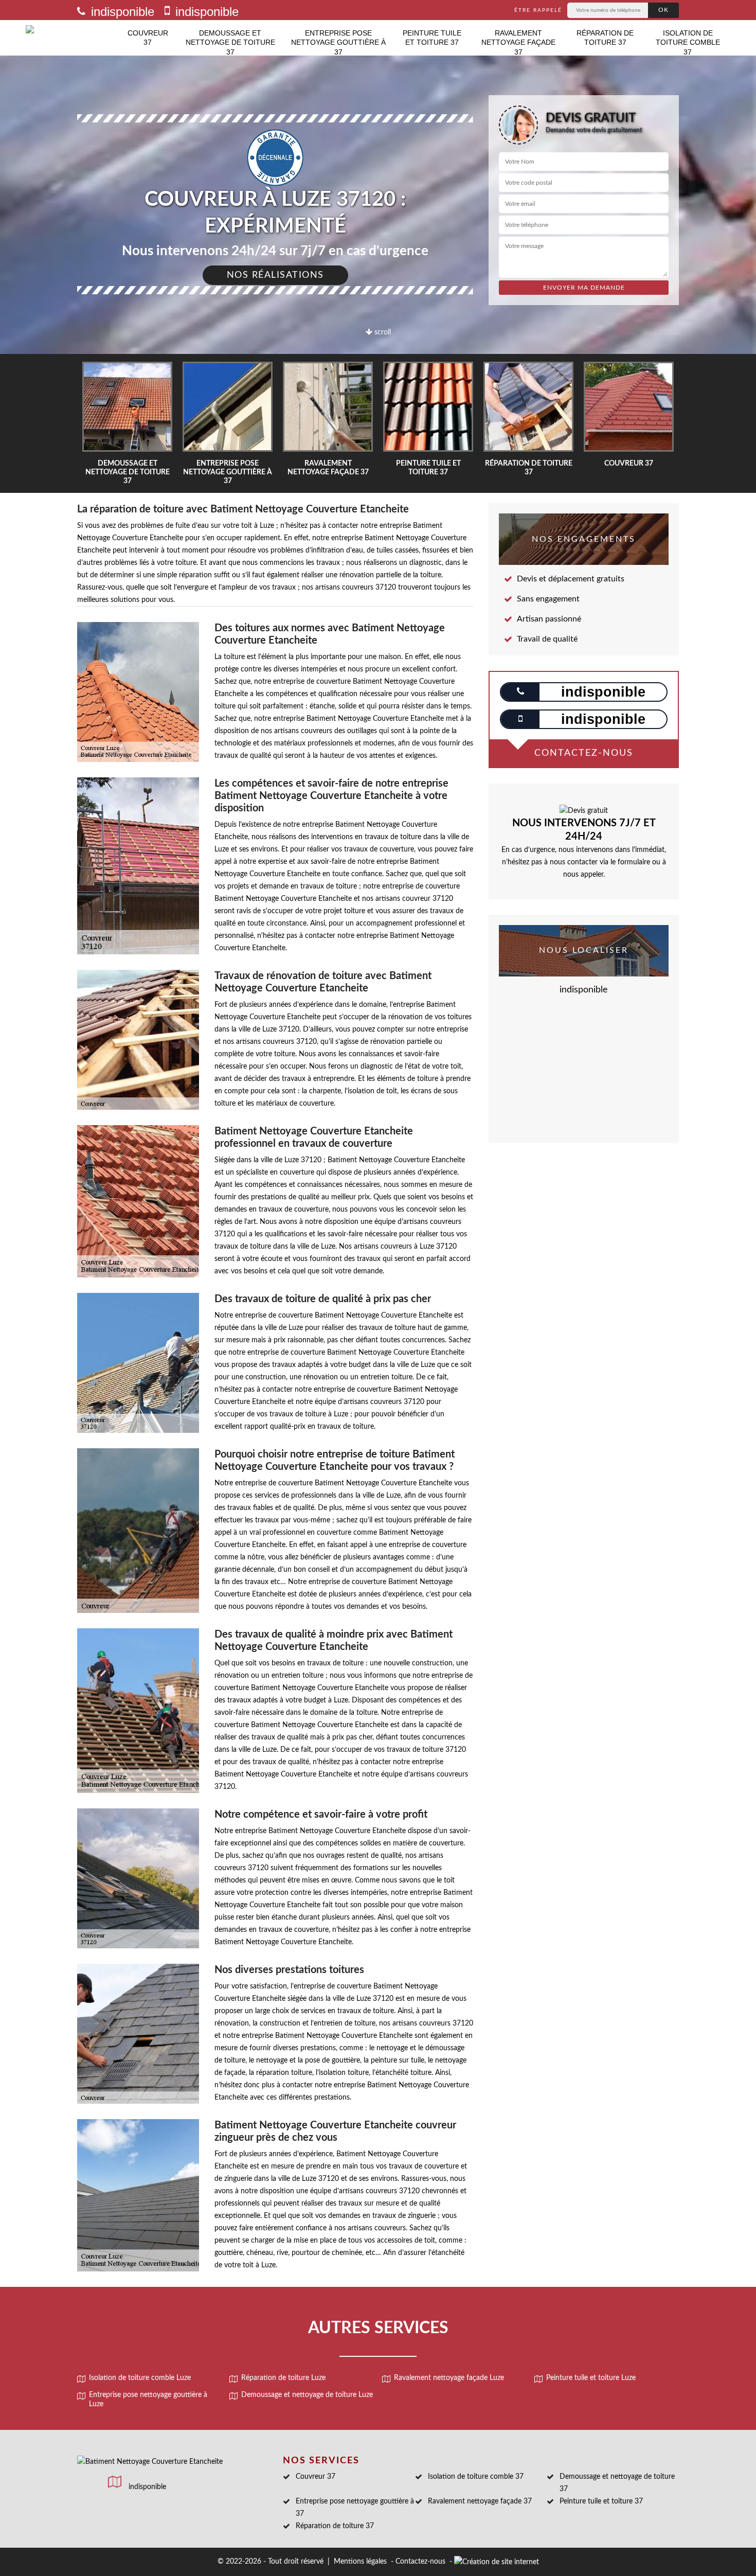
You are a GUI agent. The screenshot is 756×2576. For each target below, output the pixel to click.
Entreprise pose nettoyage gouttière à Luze (148, 2400)
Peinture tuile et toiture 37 (432, 38)
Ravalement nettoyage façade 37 (518, 42)
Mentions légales (360, 2562)
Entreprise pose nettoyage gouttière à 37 (338, 42)
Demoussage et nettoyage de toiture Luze (307, 2395)
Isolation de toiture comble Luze (140, 2378)
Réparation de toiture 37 (605, 38)
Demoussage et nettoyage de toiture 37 (230, 42)
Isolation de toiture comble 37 (688, 42)
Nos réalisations (275, 275)
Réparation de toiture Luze (283, 2378)
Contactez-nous (420, 2562)
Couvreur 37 (148, 38)
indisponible (121, 12)
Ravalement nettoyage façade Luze (449, 2378)
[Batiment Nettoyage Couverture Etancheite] (73, 38)
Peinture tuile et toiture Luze (591, 2378)
